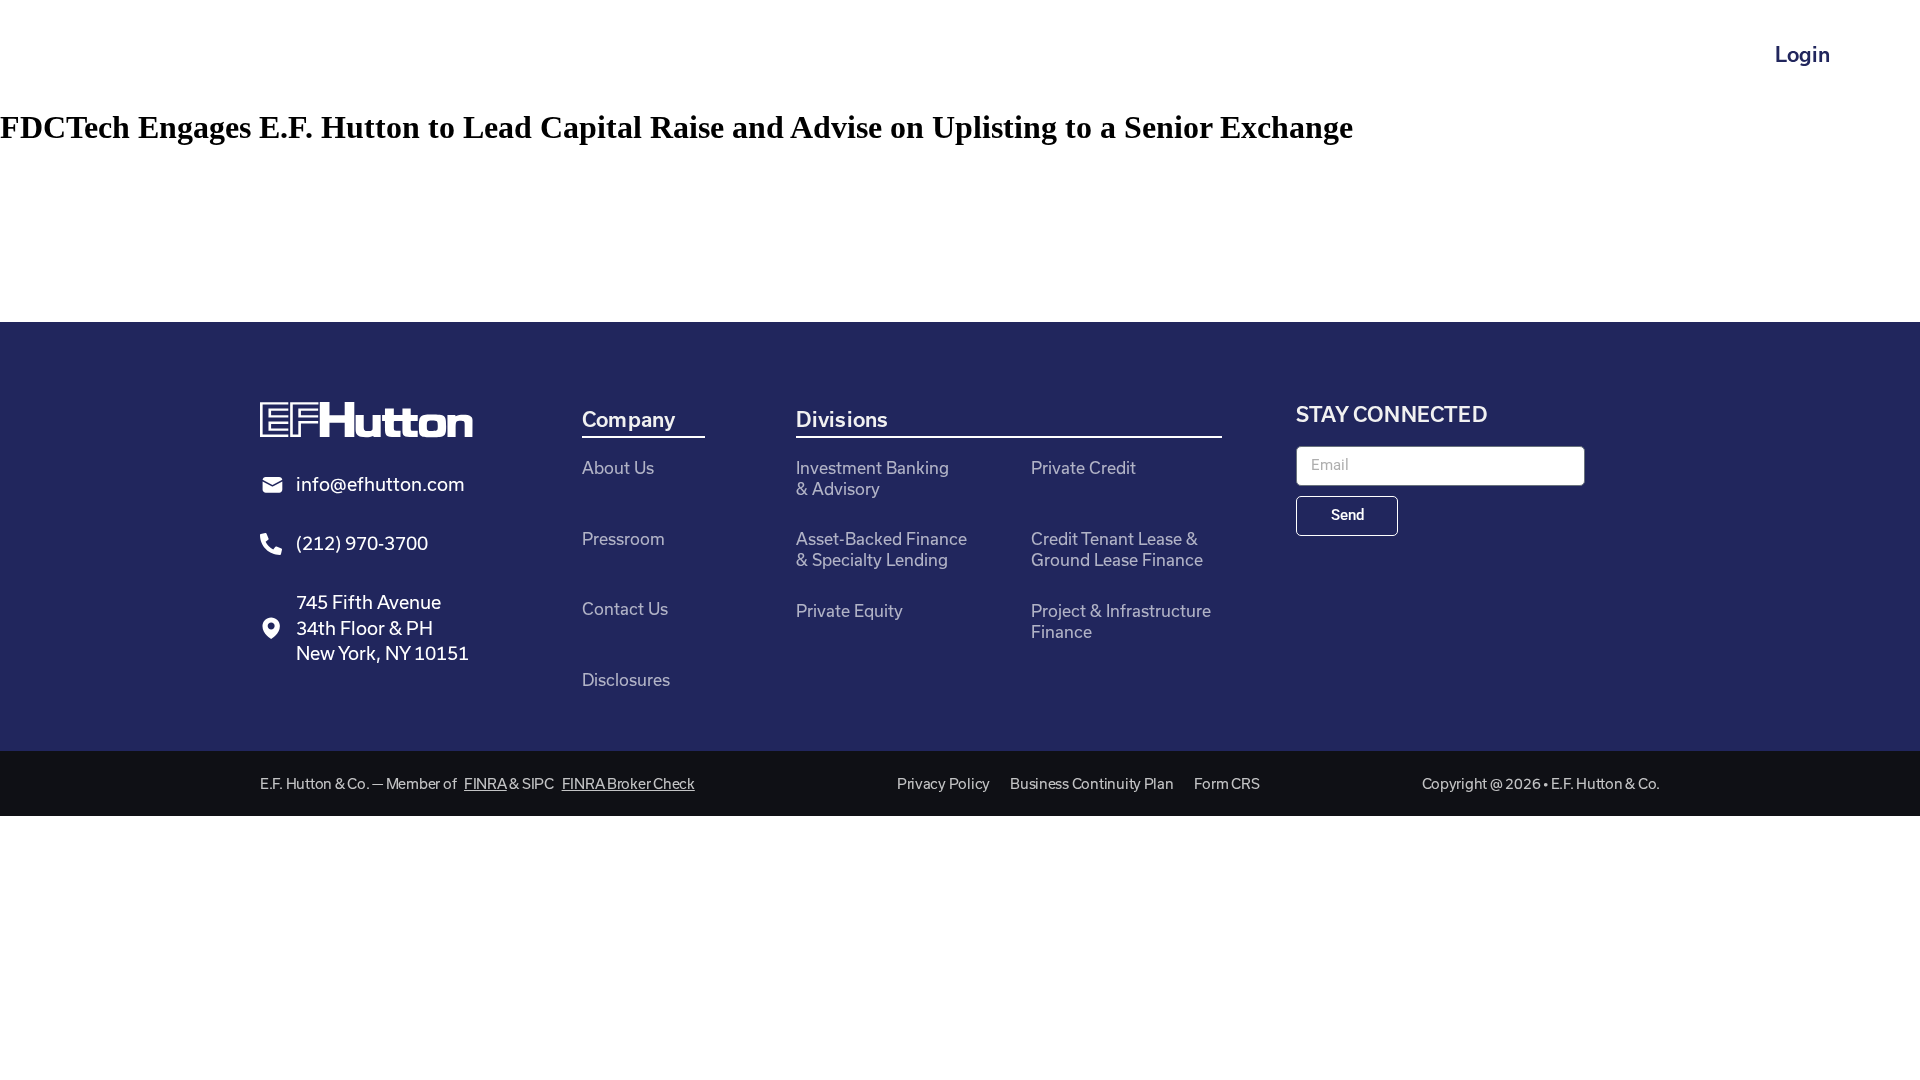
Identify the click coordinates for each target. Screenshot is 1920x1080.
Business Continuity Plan (1092, 783)
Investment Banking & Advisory (872, 478)
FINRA (485, 783)
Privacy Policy (943, 783)
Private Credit (1083, 467)
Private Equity (849, 610)
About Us (618, 467)
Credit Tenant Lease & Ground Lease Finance (1117, 549)
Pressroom (623, 538)
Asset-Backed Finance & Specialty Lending (881, 549)
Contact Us (625, 608)
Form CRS (1227, 783)
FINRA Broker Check (628, 783)
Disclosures (626, 679)
